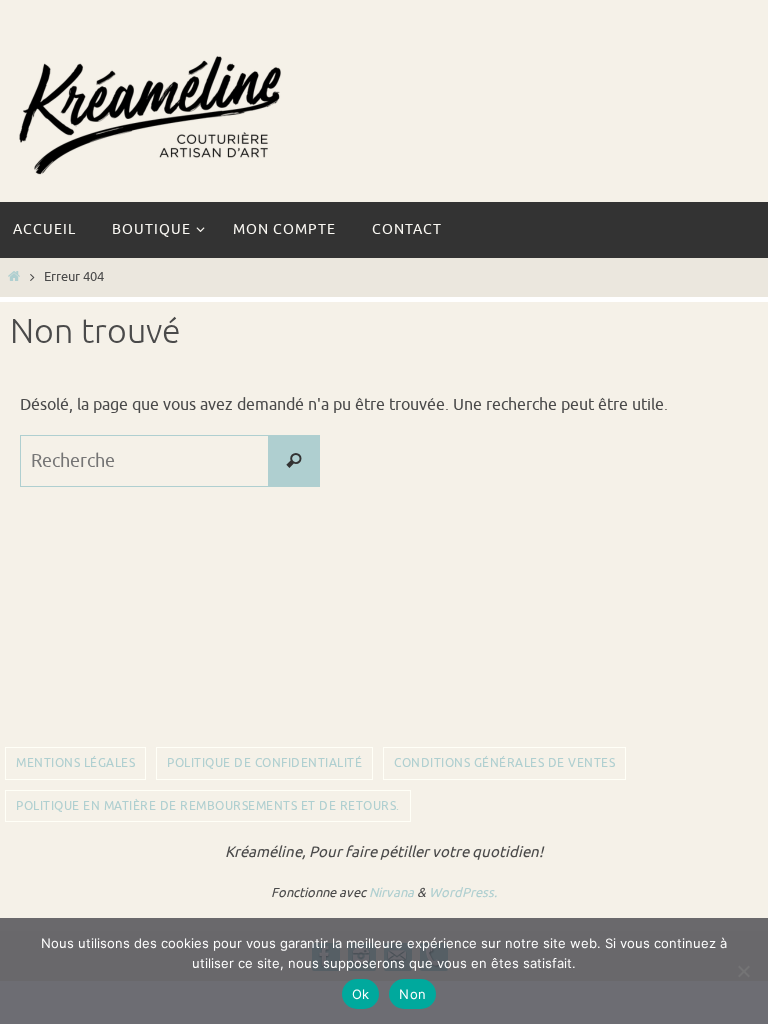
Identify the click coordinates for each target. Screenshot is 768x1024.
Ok (361, 994)
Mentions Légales (75, 763)
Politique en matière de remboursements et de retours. (208, 806)
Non (412, 994)
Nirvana (391, 892)
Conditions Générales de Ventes (504, 763)
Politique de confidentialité (264, 763)
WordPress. (463, 892)
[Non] (743, 971)
